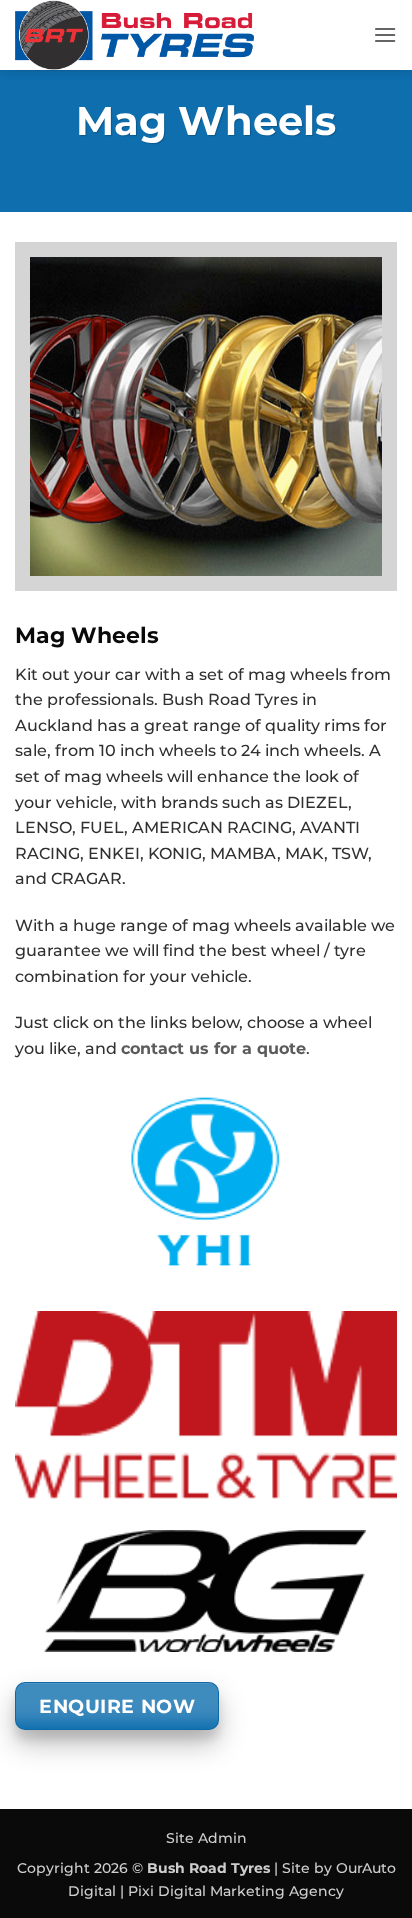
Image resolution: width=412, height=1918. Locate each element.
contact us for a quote (213, 1048)
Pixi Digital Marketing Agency (236, 1891)
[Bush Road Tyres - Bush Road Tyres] (186, 35)
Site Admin (206, 1838)
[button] (385, 34)
